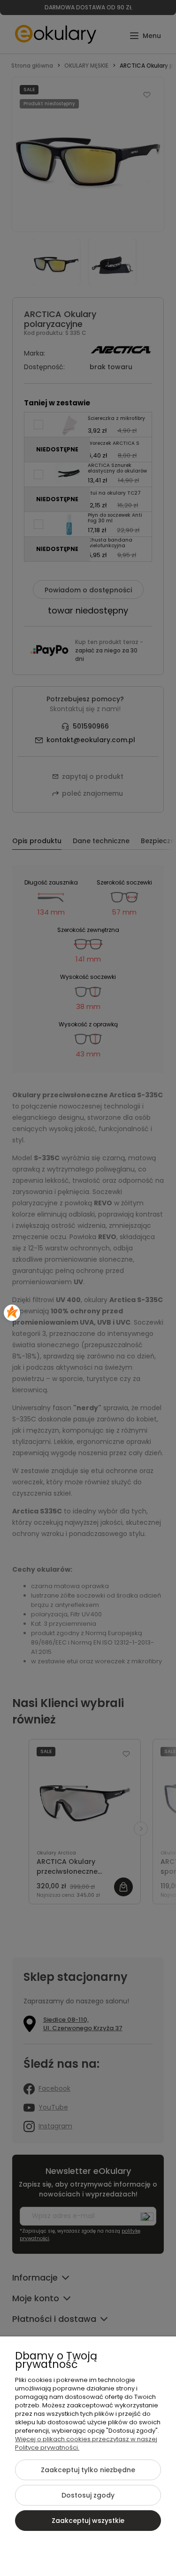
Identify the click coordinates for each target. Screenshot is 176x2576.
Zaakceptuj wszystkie (88, 2521)
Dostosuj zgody (88, 2495)
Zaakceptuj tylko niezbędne (88, 2470)
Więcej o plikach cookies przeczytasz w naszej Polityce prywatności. (86, 2443)
